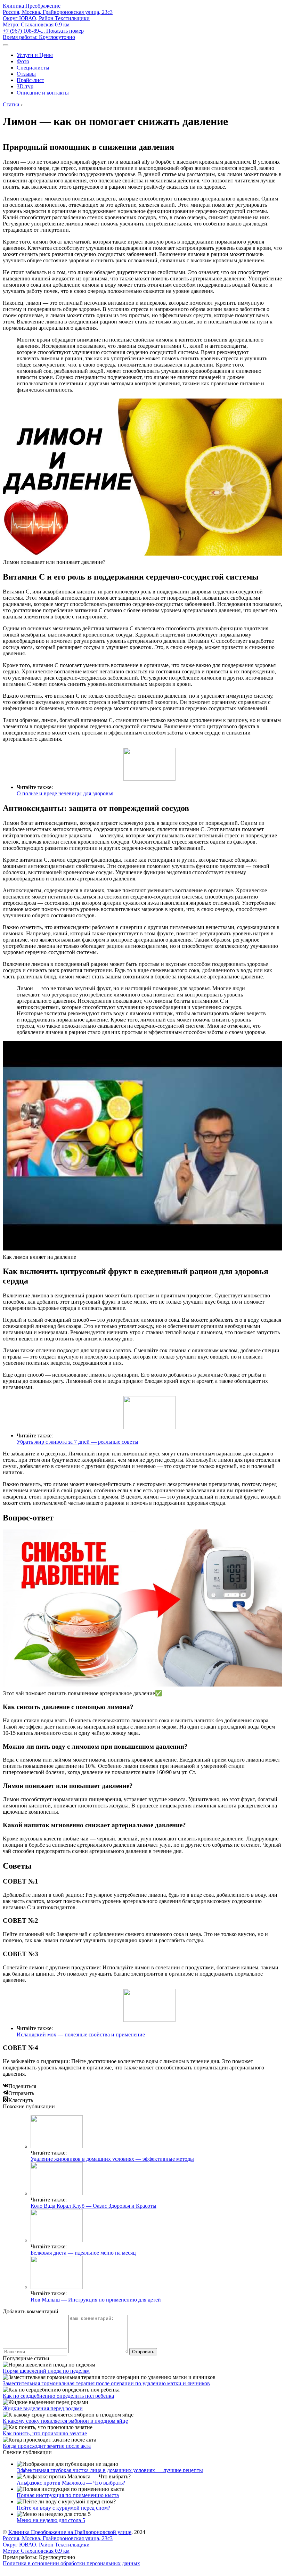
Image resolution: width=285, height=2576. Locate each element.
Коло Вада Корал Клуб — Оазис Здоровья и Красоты (93, 2206)
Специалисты (33, 68)
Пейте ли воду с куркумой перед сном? (63, 2508)
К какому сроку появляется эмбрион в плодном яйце (65, 2421)
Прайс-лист (30, 80)
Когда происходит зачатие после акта (47, 2446)
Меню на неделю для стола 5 (51, 2520)
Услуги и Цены (35, 55)
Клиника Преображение (32, 6)
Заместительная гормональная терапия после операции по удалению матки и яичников (106, 2383)
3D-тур (25, 86)
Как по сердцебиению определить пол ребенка (58, 2396)
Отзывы (26, 74)
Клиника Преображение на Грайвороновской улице (70, 2532)
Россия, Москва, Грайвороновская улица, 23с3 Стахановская (58, 18)
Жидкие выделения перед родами (43, 2408)
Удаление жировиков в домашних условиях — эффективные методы (112, 2159)
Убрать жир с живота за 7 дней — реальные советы (78, 1442)
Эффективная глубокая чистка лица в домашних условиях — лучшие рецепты (110, 2470)
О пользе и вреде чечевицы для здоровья (65, 793)
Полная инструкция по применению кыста (68, 2495)
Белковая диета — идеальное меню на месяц (83, 2253)
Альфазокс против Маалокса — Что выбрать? (71, 2483)
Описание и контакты (43, 93)
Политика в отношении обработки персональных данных (71, 2563)
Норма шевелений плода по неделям (46, 2371)
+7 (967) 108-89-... (43, 31)
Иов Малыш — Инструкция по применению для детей (96, 2300)
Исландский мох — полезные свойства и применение (81, 2034)
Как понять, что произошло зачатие (45, 2433)
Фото (23, 61)
